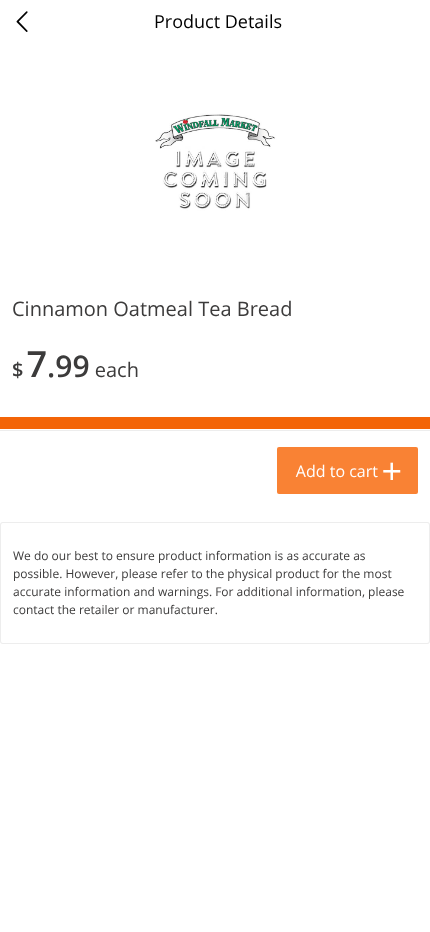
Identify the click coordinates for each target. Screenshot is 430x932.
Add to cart (337, 471)
